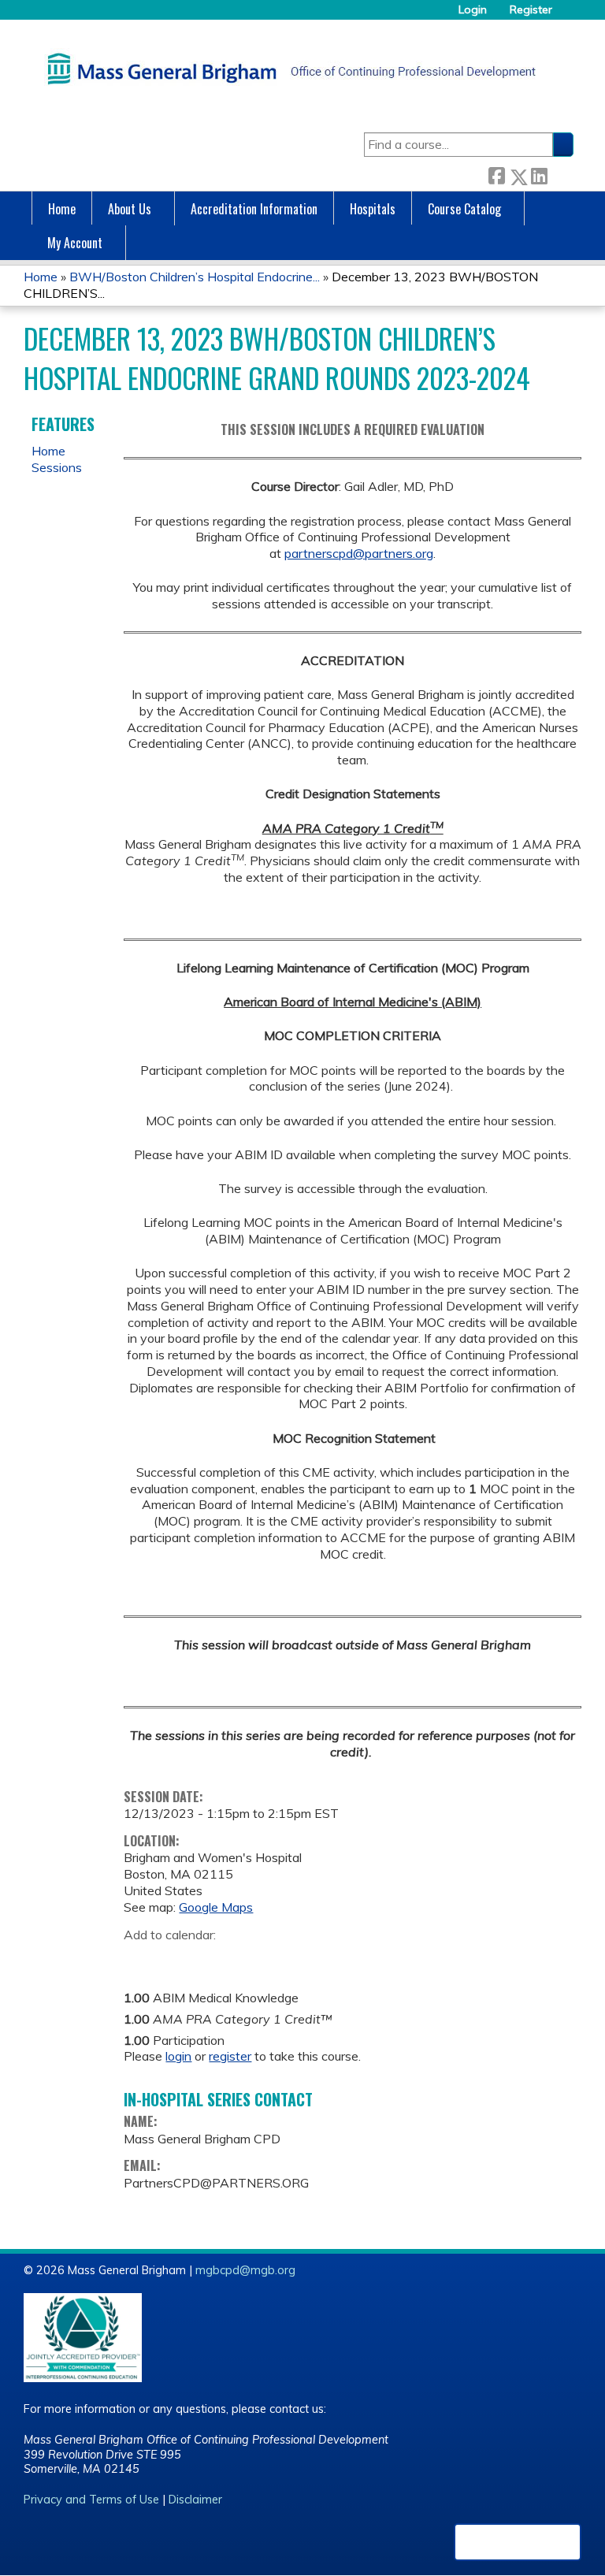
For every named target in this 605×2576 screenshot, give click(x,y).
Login (473, 10)
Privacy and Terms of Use (91, 2500)
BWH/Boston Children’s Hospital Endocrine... (195, 277)
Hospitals (373, 209)
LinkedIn (539, 174)
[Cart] (569, 15)
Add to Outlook (249, 1959)
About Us (130, 209)
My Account (75, 243)
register (230, 2056)
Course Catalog (464, 209)
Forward (560, 174)
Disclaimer (195, 2500)
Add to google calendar (140, 1959)
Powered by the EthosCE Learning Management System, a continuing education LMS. (518, 2542)
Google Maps (216, 1907)
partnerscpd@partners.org (359, 553)
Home (62, 209)
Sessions (57, 467)
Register (531, 10)
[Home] (288, 69)
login (178, 2056)
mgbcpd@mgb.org (245, 2270)
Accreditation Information (254, 209)
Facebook (496, 174)
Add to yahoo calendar (175, 1959)
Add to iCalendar (211, 1958)
